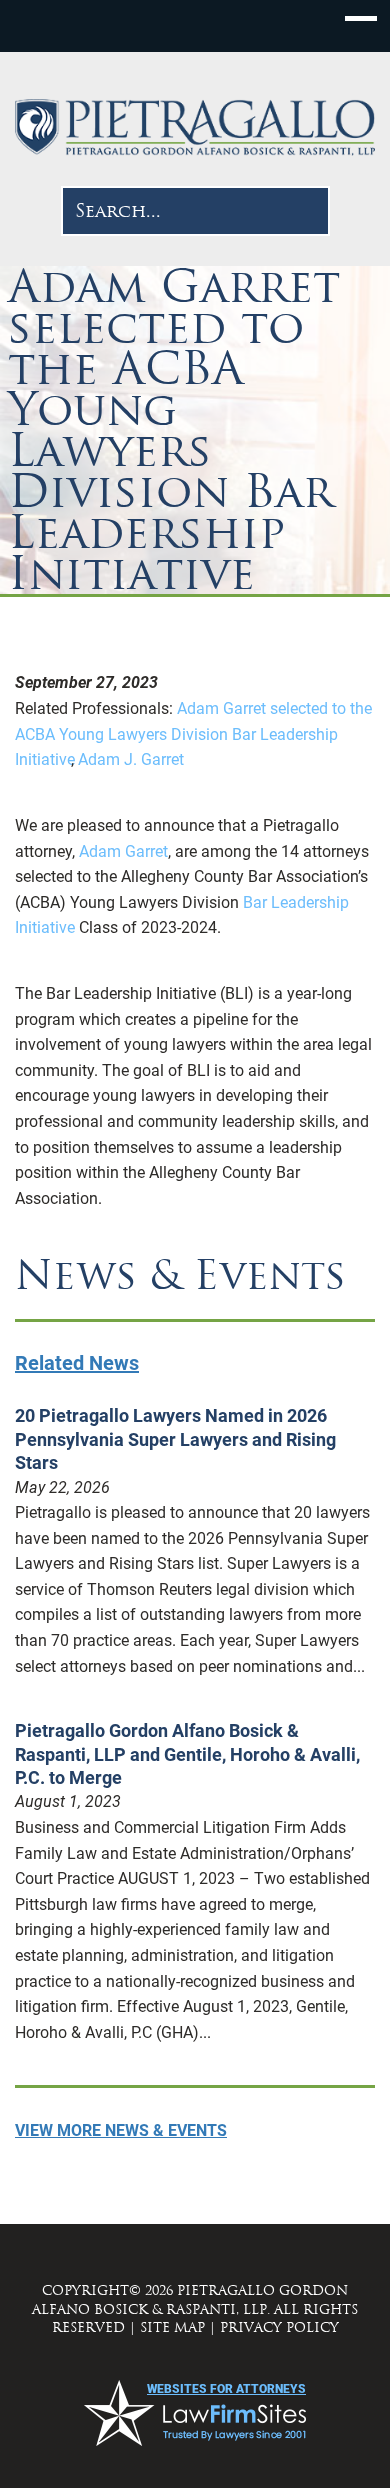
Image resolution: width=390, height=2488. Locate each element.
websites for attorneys (226, 2389)
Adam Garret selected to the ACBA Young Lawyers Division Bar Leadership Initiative (193, 734)
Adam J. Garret (131, 759)
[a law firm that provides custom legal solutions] (195, 127)
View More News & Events (121, 2130)
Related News (77, 1363)
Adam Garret (123, 851)
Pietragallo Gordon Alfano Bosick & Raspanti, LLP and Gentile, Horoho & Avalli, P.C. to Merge (187, 1754)
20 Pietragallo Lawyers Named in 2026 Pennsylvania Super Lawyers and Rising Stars (175, 1439)
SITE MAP (172, 2327)
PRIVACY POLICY (279, 2327)
